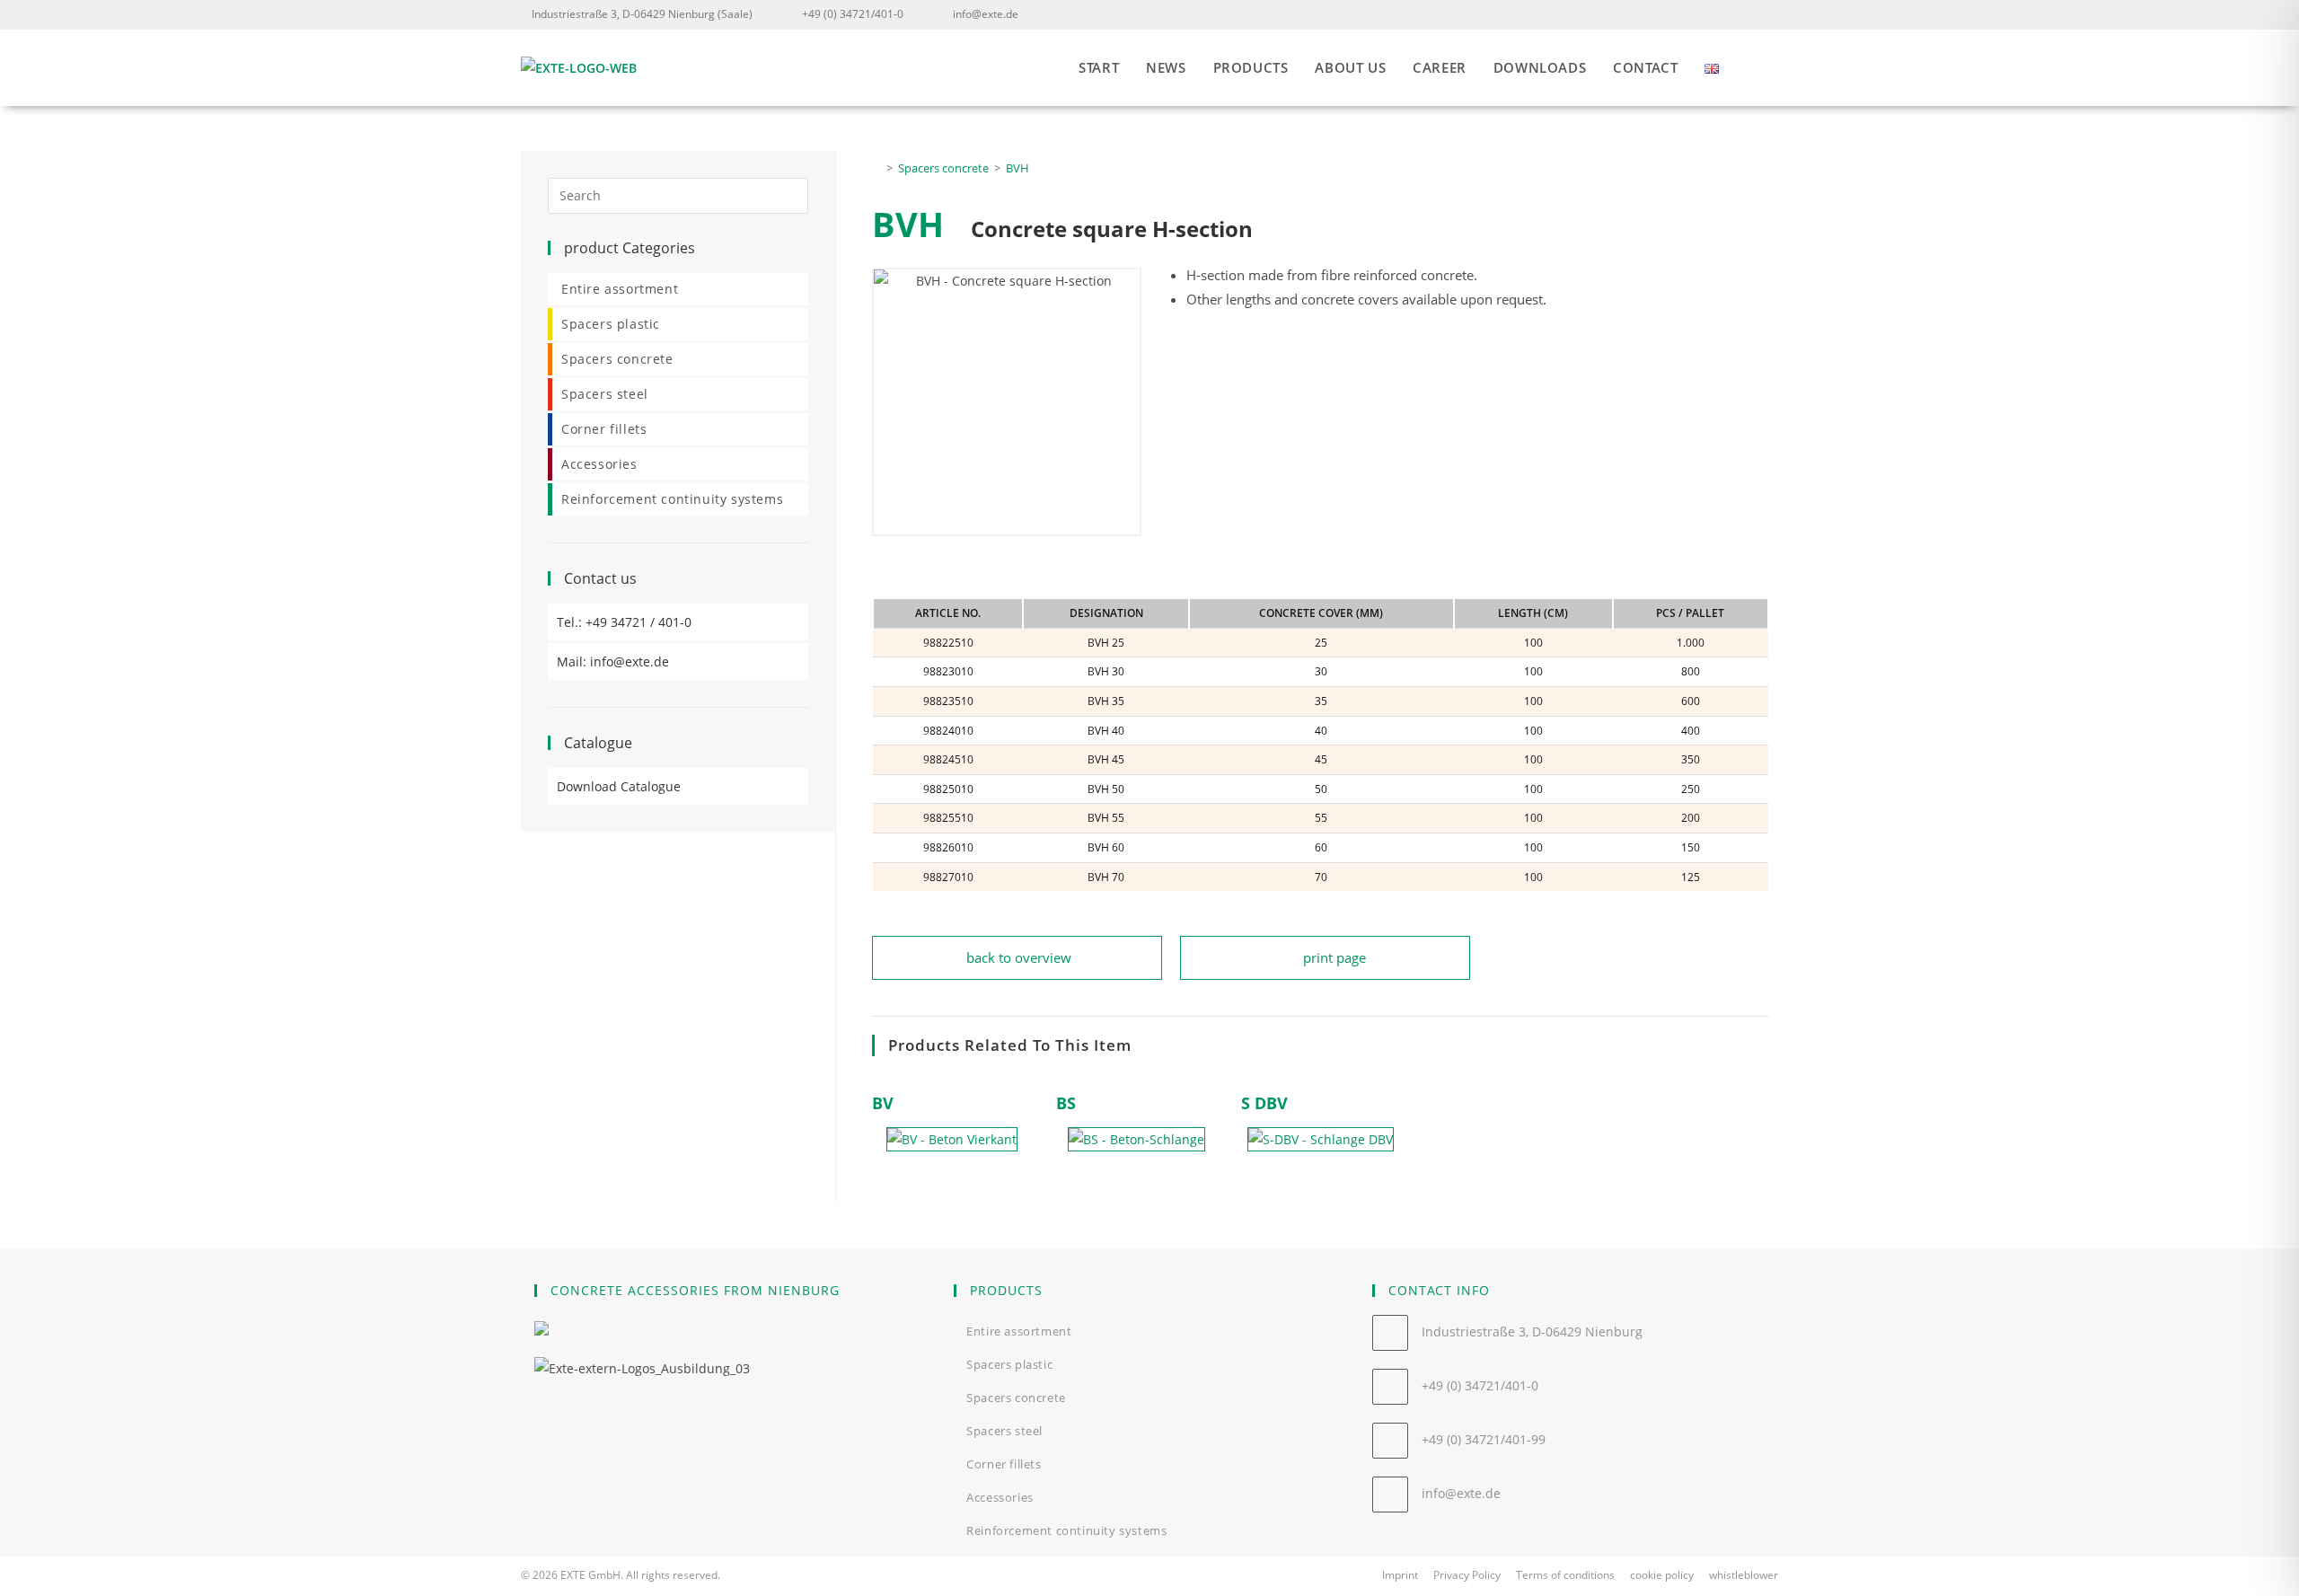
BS (1066, 1103)
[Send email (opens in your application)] (1767, 14)
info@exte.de (986, 14)
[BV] (952, 1140)
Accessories (599, 464)
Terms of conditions (1565, 1575)
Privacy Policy (1467, 1575)
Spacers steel (605, 394)
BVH (1017, 168)
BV (883, 1103)
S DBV (1264, 1103)
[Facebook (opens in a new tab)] (1743, 14)
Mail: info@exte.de (613, 661)
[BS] (1136, 1140)
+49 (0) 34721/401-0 (853, 14)
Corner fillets (604, 429)
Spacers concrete (617, 359)
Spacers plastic (611, 324)
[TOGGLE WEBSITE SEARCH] (1773, 68)
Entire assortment (620, 289)
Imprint (1400, 1575)
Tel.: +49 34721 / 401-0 (624, 622)
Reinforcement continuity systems (672, 499)
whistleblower (1744, 1575)
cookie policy (1662, 1575)
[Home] (876, 168)
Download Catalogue (619, 786)
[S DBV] (1321, 1140)
